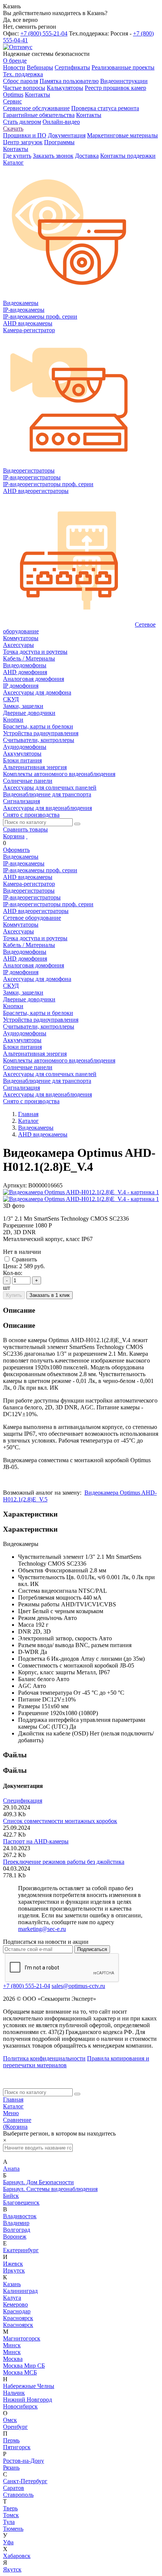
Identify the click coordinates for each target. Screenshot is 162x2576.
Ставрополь (18, 2495)
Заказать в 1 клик (50, 1295)
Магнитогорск (22, 2338)
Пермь (11, 2440)
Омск (10, 2420)
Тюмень (13, 2529)
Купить (14, 1295)
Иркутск (14, 2270)
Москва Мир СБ (24, 2366)
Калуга (12, 2298)
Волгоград (17, 2230)
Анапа (11, 2169)
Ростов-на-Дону (24, 2461)
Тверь (10, 2508)
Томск (11, 2515)
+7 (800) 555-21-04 (44, 33)
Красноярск (18, 2318)
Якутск (12, 2569)
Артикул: (15, 1185)
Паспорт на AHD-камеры (36, 1841)
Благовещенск (21, 2203)
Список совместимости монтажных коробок (60, 1821)
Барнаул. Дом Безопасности (38, 2182)
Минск (12, 2345)
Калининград (20, 2291)
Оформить (16, 850)
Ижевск (13, 2264)
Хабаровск (17, 2556)
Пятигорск (17, 2447)
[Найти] (77, 824)
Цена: (10, 1266)
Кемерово (15, 2304)
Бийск (11, 2196)
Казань (12, 2284)
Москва (13, 2359)
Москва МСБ (20, 2372)
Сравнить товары (25, 829)
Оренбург (15, 2427)
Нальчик (14, 2393)
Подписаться (92, 1949)
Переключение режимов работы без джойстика (64, 1862)
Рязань (11, 2467)
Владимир (16, 2223)
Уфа (8, 2542)
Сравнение (17, 2120)
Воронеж (15, 2236)
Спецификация (23, 1801)
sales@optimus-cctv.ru (78, 1986)
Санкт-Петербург (25, 2481)
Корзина (14, 836)
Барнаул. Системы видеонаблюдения (50, 2189)
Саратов (14, 2488)
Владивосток (20, 2216)
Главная (13, 2099)
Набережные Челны (29, 2386)
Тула (9, 2522)
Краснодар (17, 2311)
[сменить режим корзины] (27, 836)
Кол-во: (13, 1273)
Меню (11, 2113)
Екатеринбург (21, 2250)
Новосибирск (20, 2406)
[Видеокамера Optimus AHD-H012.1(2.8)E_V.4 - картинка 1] (81, 1192)
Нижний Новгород (28, 2400)
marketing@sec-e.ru (42, 1929)
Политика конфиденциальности (44, 2058)
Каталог (13, 2106)
